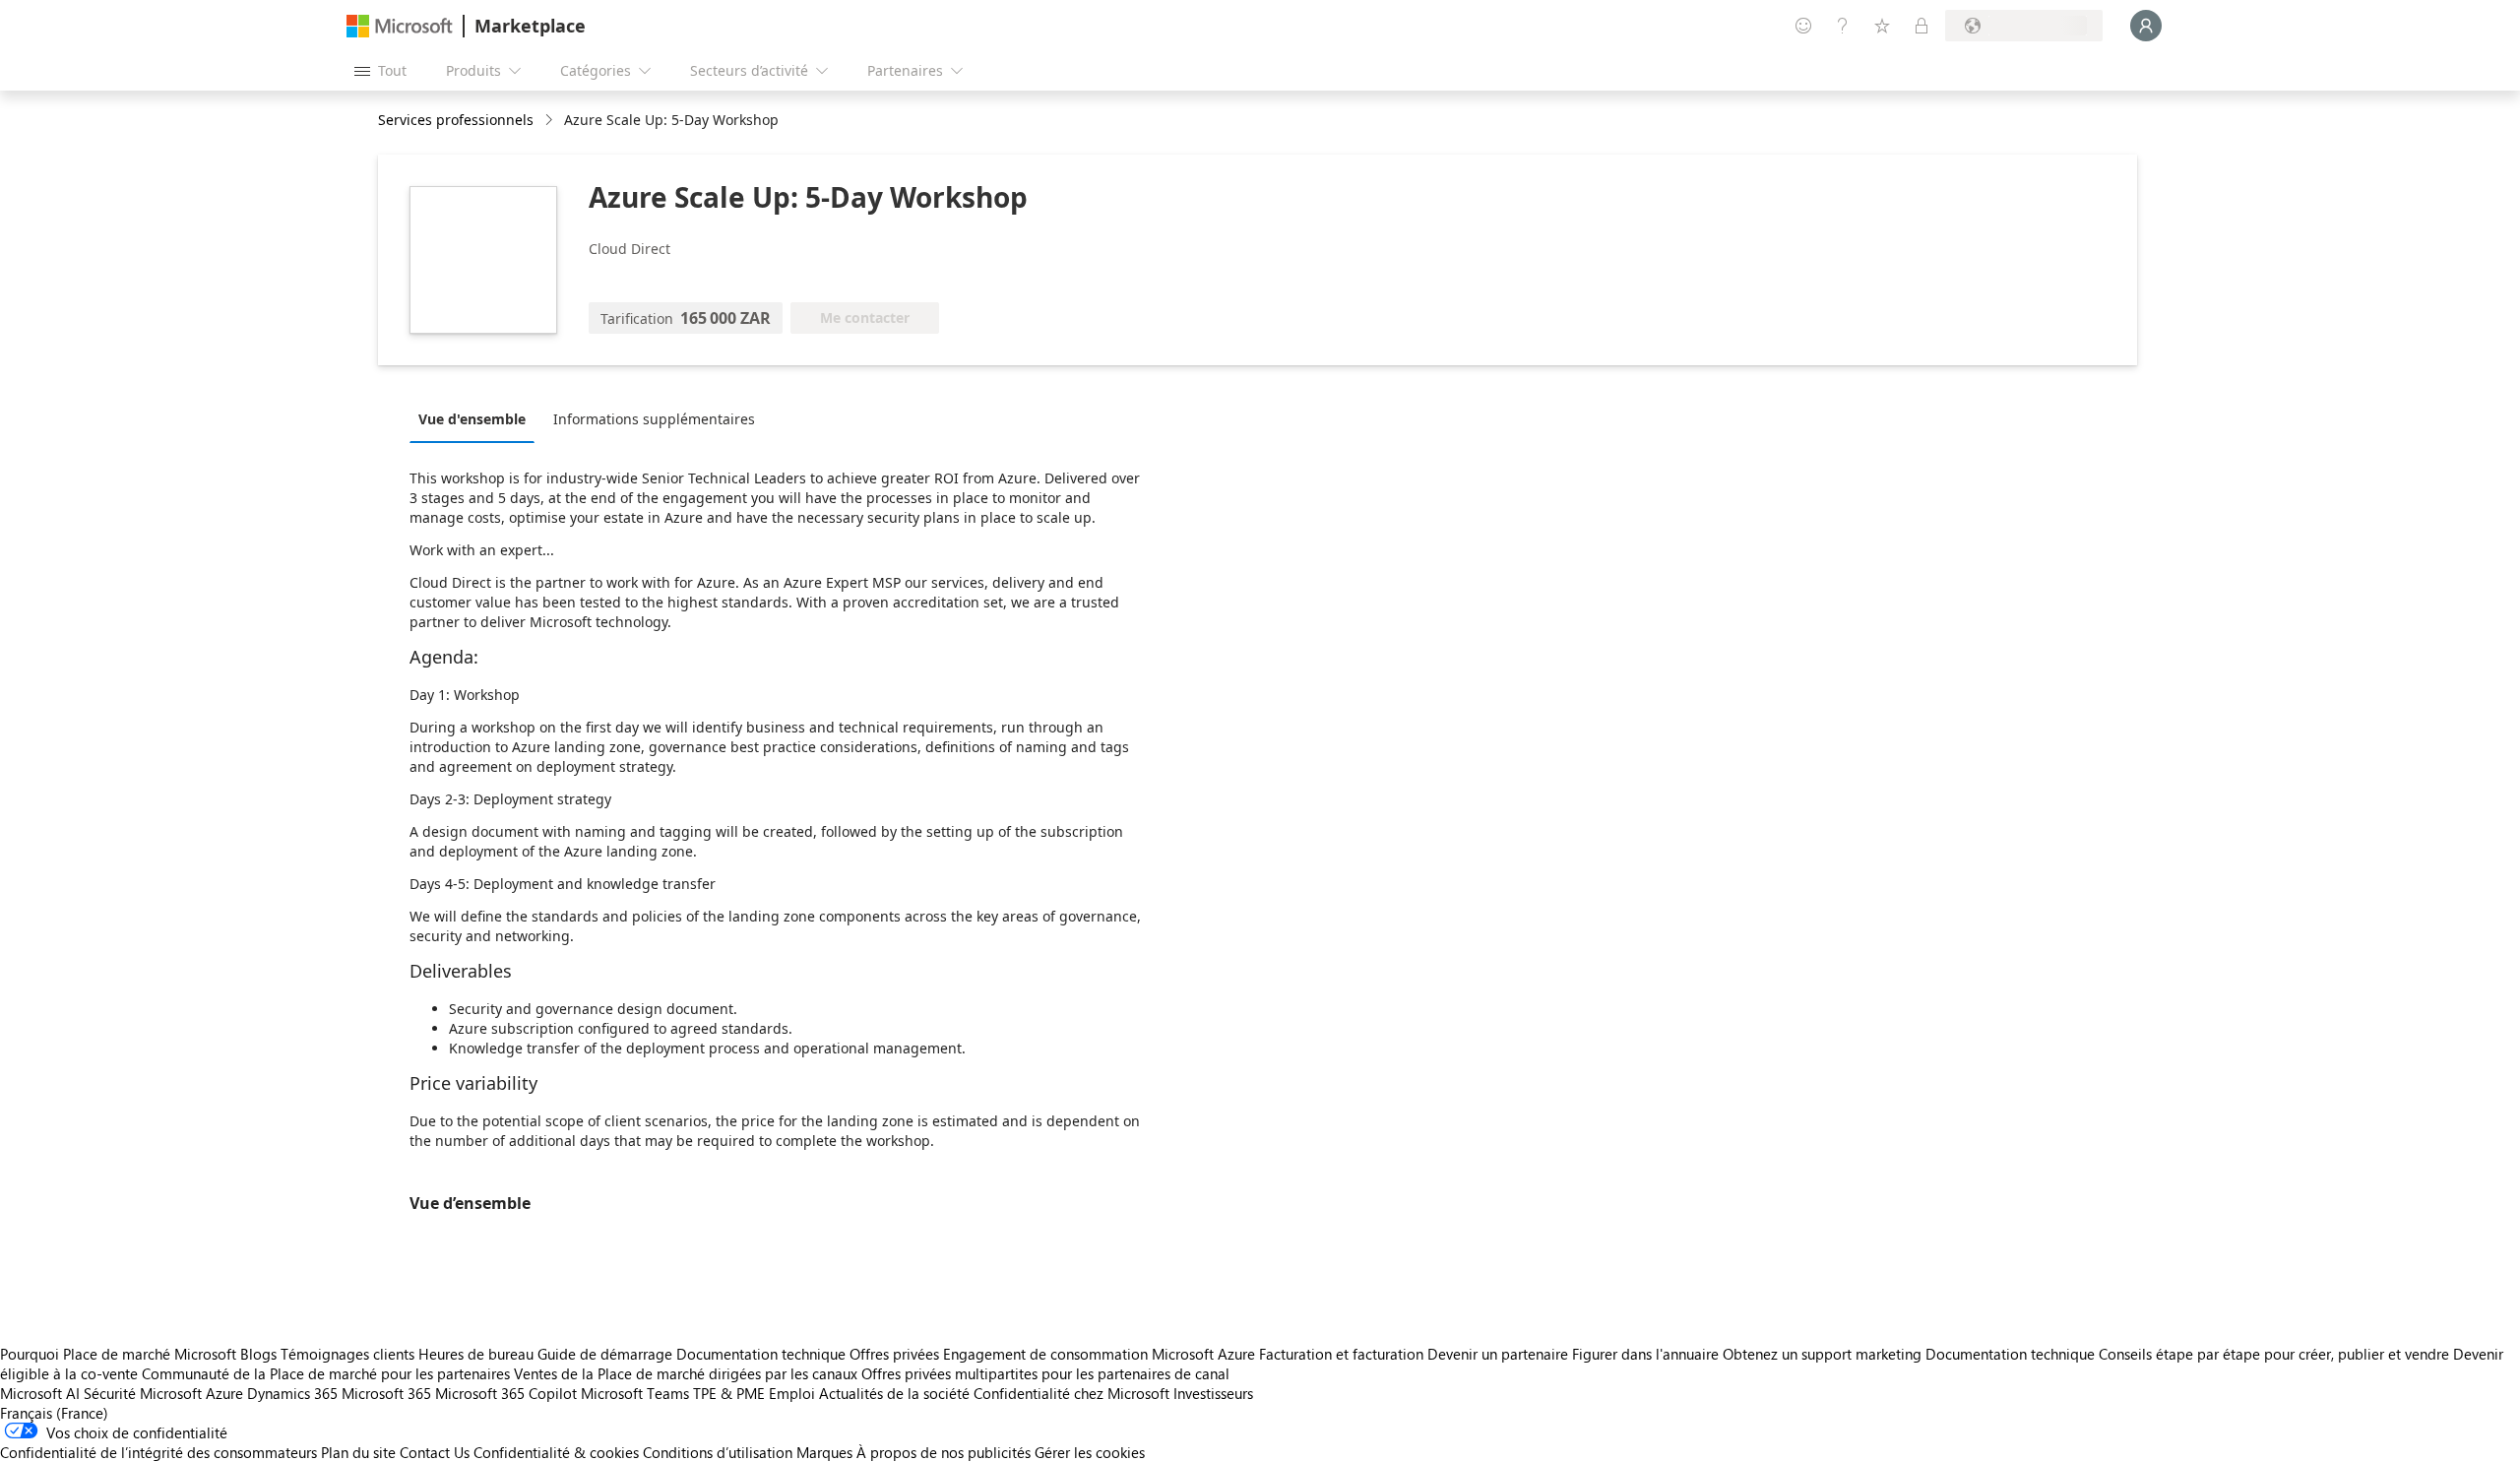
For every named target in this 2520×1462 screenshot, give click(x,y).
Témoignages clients (347, 1354)
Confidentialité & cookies (556, 1452)
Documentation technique (761, 1354)
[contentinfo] (551, 121)
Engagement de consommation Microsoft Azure (1101, 1354)
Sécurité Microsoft (143, 1393)
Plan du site (358, 1452)
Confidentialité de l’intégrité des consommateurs (158, 1452)
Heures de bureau (476, 1354)
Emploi (792, 1393)
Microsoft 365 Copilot (506, 1393)
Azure (224, 1393)
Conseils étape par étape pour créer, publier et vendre (2274, 1354)
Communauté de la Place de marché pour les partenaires (326, 1373)
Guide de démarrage (605, 1354)
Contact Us (435, 1452)
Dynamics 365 (292, 1393)
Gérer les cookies (1090, 1452)
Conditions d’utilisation (718, 1452)
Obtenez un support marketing (1822, 1354)
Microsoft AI (40, 1393)
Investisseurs (1213, 1393)
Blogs (258, 1354)
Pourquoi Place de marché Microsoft (118, 1354)
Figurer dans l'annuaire (1645, 1354)
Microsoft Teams (635, 1393)
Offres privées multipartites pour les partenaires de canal (1045, 1373)
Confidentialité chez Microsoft (1071, 1393)
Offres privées (894, 1354)
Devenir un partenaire (1498, 1354)
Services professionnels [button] (456, 120)
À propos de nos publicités (944, 1452)
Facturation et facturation (1341, 1354)
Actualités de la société (894, 1393)
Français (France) (54, 1413)
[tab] (477, 418)
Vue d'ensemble (472, 419)
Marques (824, 1452)
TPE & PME (729, 1393)
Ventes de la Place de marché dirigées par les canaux (686, 1373)
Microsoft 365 (386, 1393)
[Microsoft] (400, 26)
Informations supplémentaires (654, 419)
